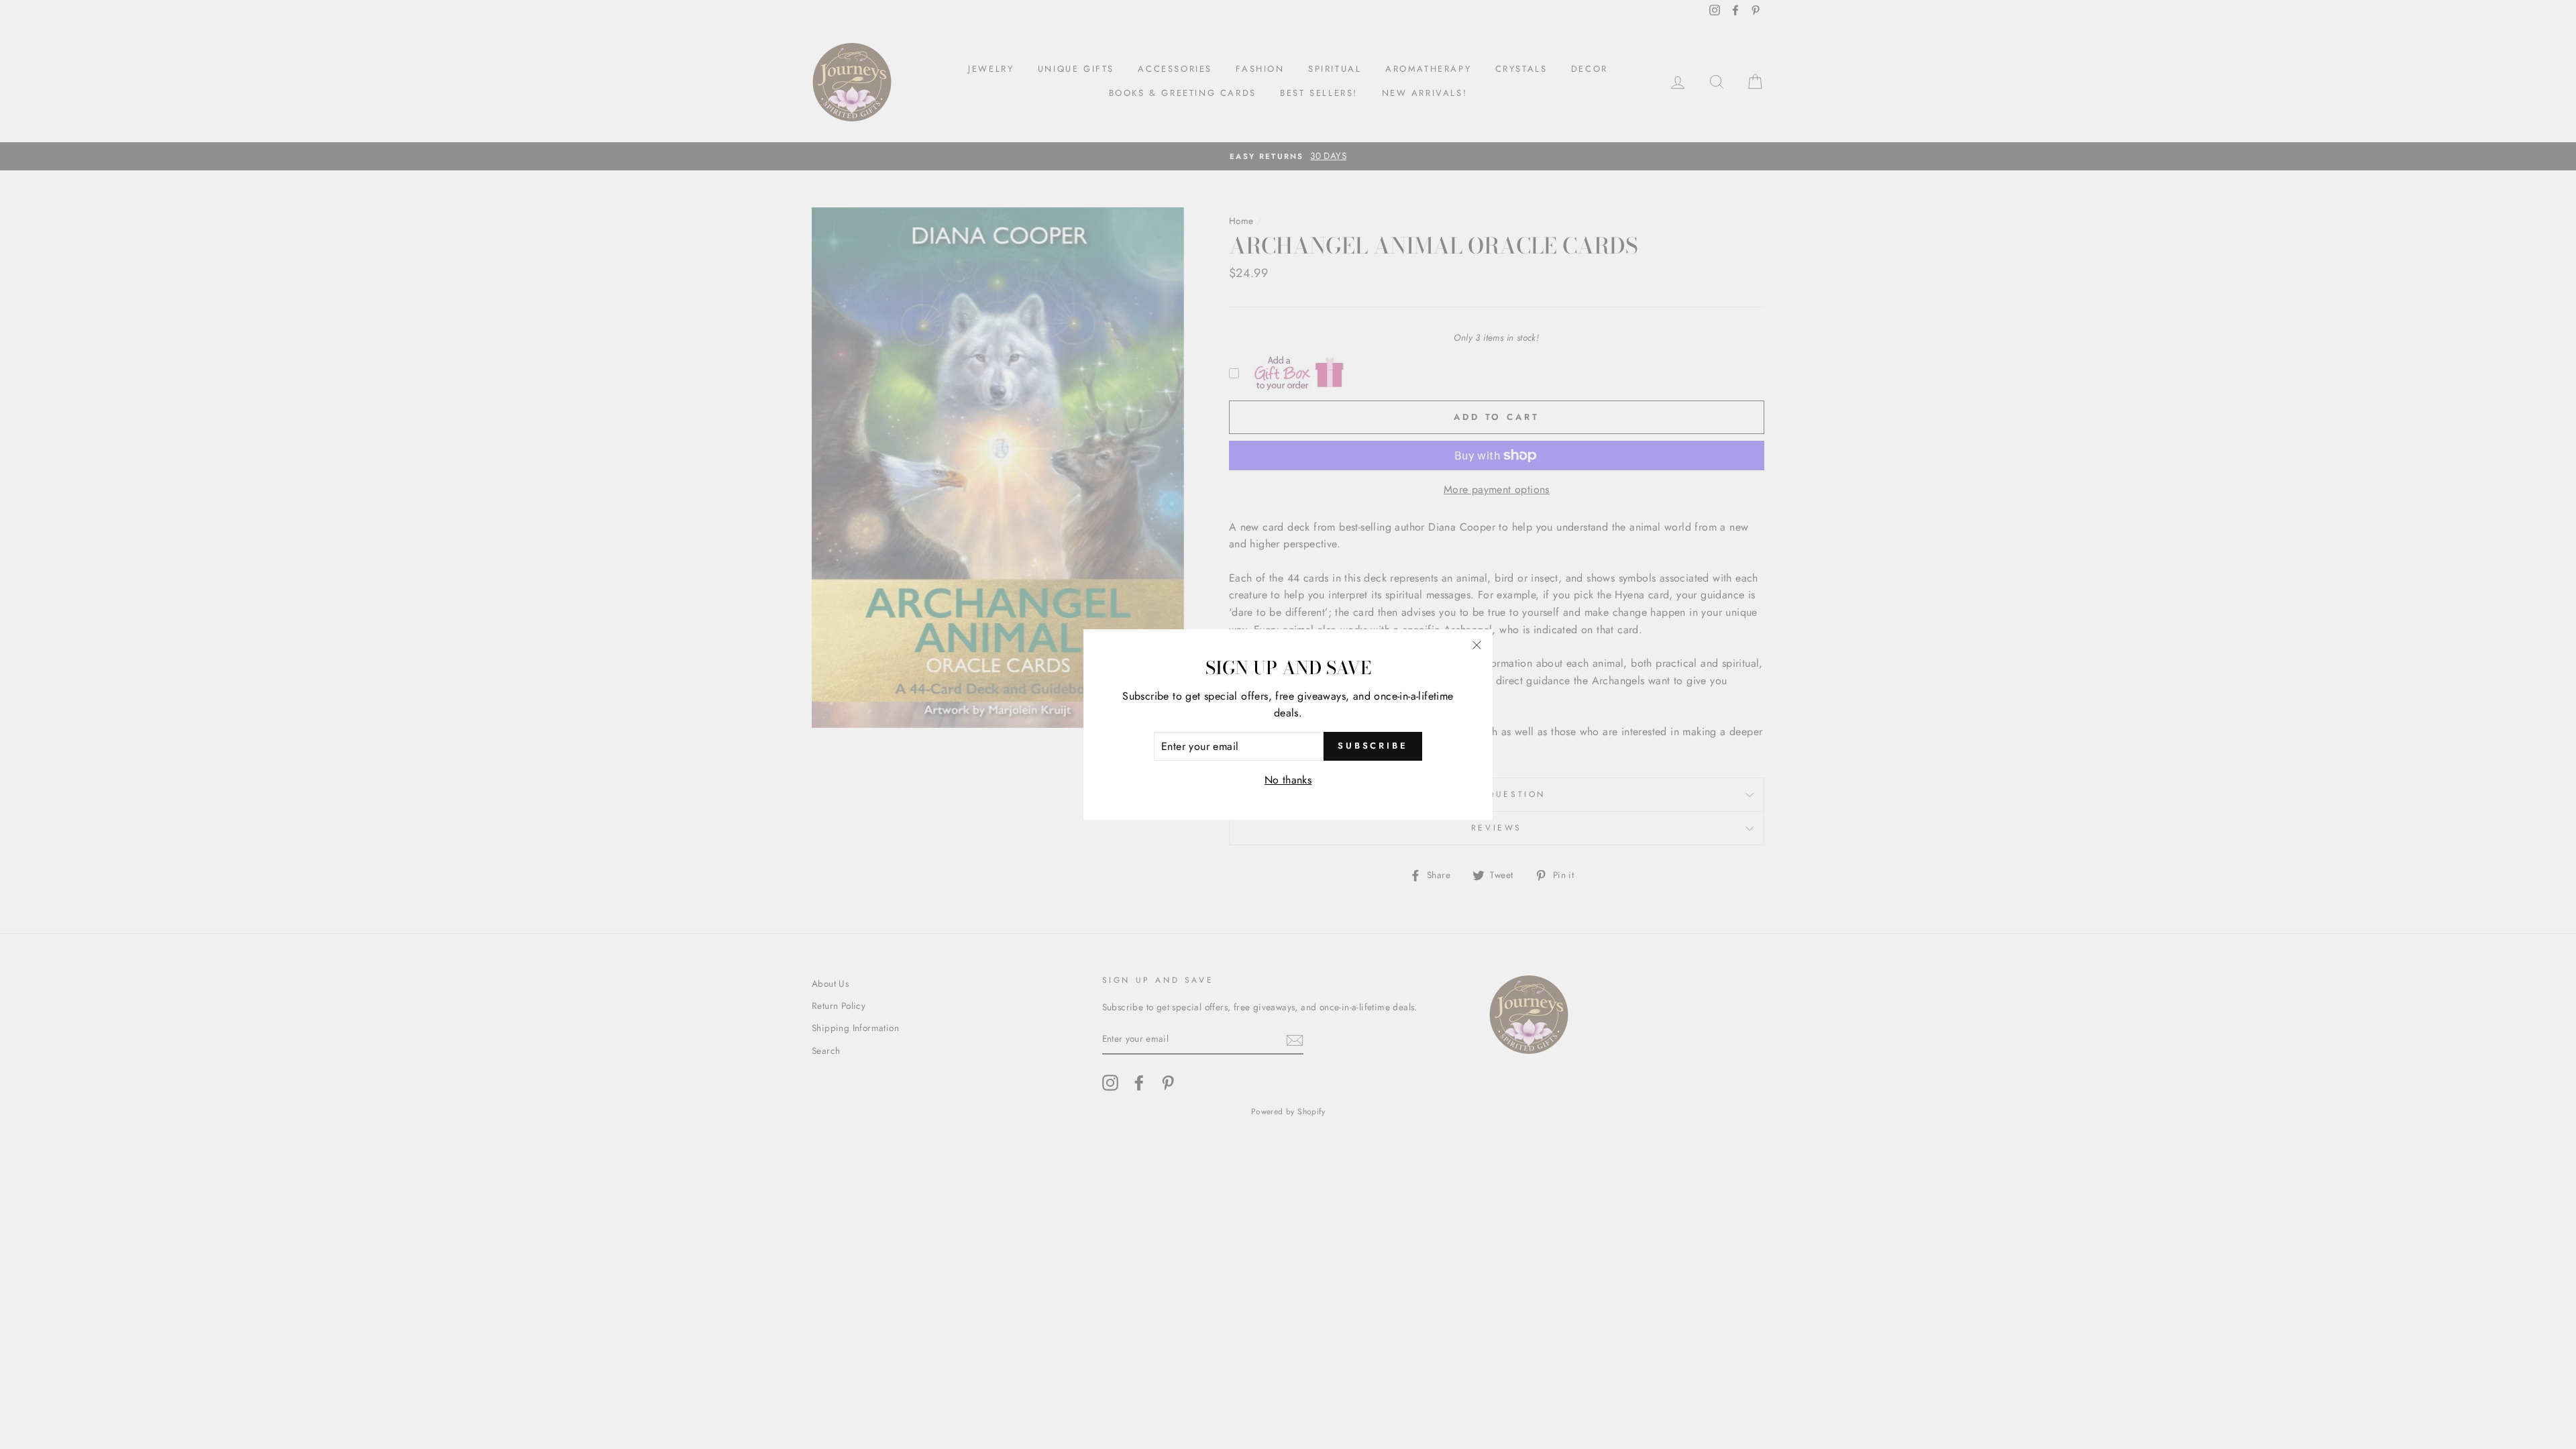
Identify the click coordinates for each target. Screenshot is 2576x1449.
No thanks (1288, 780)
